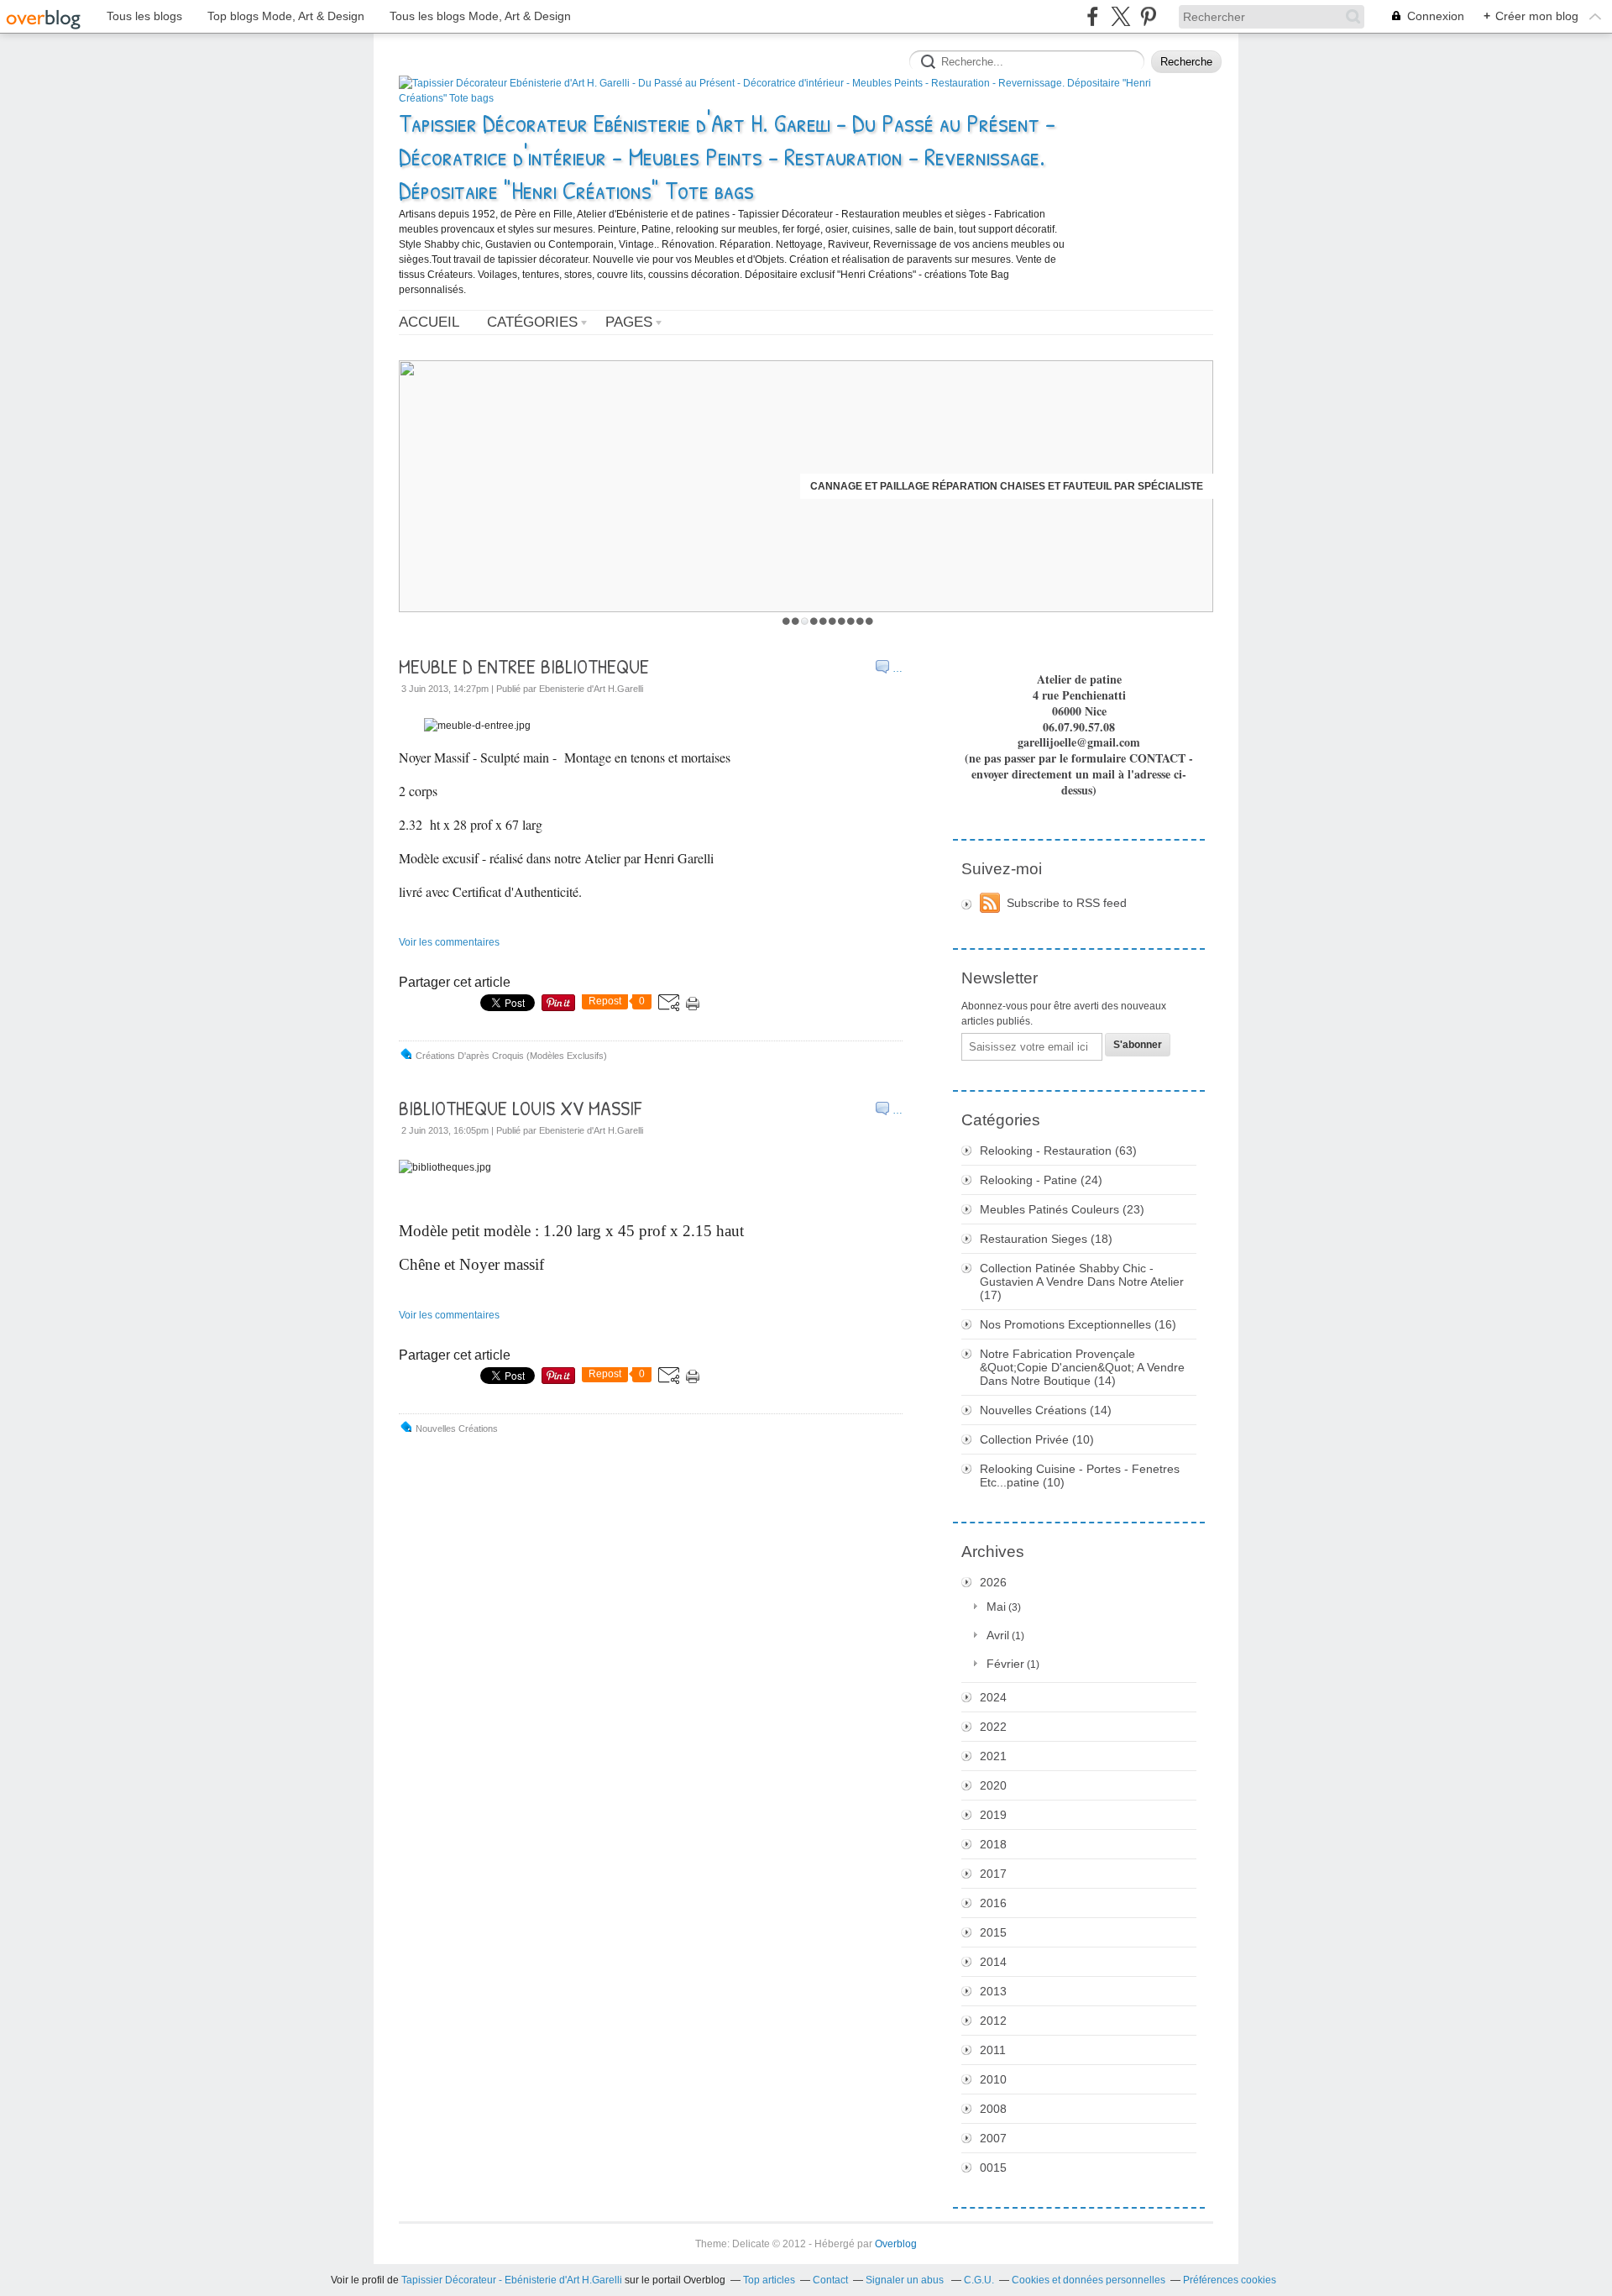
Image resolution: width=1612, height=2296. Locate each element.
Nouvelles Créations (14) (1046, 1410)
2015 (993, 1932)
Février (1005, 1664)
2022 (993, 1727)
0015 (993, 2168)
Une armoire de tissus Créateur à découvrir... (1069, 486)
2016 (993, 1903)
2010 (993, 2079)
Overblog (896, 2244)
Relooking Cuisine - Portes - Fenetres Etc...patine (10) (1080, 1476)
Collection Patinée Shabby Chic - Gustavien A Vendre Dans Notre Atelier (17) (1082, 1282)
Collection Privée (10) (1037, 1439)
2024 (993, 1697)
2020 (993, 1785)
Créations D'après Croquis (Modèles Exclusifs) (511, 1056)
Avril (998, 1635)
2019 (993, 1815)
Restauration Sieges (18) (1046, 1239)
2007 (993, 2138)
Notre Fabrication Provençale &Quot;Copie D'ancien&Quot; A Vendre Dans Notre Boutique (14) (1082, 1367)
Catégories (532, 322)
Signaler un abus (906, 2280)
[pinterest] (1148, 16)
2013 (993, 1991)
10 (869, 621)
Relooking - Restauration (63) (1058, 1151)
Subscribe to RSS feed (1067, 903)
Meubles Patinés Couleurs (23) (1062, 1209)
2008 (993, 2109)
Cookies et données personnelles (1089, 2280)
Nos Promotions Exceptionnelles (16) (1078, 1324)
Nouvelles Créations (457, 1428)
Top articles (769, 2280)
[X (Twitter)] (1120, 16)
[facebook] (1093, 16)
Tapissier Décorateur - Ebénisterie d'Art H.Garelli (512, 2280)
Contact (830, 2280)
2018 (993, 1844)
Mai (996, 1607)
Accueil (429, 322)
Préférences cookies (1230, 2280)
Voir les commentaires (449, 942)
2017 (993, 1874)
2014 (993, 1962)
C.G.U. (979, 2280)
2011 (993, 2050)
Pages (629, 322)
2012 (993, 2021)
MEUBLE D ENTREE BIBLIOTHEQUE (524, 666)
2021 (993, 1756)
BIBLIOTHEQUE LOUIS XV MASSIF (520, 1108)
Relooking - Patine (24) (1041, 1180)
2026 (993, 1582)
